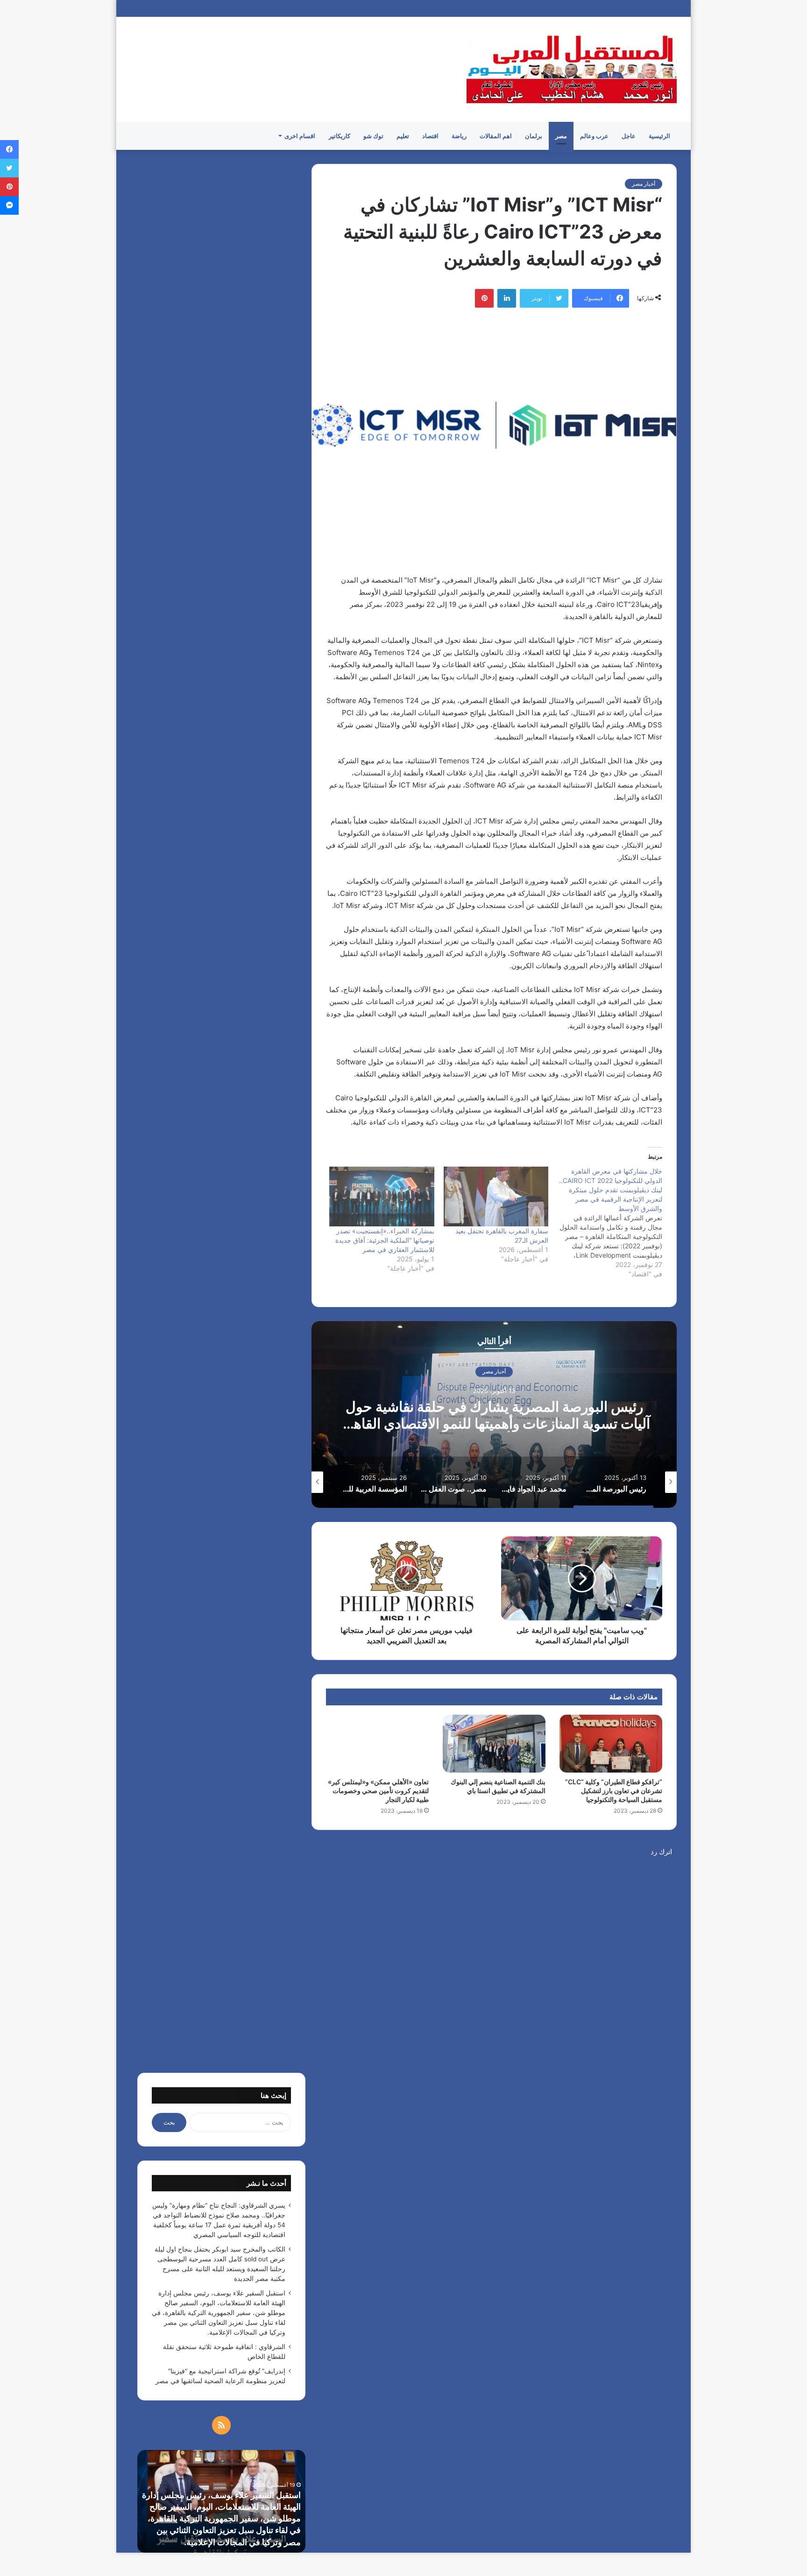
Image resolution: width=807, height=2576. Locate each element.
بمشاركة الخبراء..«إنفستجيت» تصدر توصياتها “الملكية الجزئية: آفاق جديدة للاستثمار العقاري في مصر (385, 1240)
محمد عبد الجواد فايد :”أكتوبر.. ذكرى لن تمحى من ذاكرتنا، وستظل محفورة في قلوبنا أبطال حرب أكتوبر (494, 1415)
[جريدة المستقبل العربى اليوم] (572, 69)
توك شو (373, 136)
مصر (561, 136)
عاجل (629, 136)
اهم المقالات (496, 136)
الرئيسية (659, 136)
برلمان (534, 136)
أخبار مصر (644, 184)
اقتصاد (430, 136)
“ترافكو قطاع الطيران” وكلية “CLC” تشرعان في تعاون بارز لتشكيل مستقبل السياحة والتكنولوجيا (614, 1791)
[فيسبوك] (9, 149)
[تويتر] (9, 168)
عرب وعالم (594, 136)
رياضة (459, 136)
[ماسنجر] (9, 205)
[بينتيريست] (484, 298)
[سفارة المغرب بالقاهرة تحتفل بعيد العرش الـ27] (496, 1197)
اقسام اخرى (300, 136)
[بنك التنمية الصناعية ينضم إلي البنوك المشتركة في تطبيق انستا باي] (494, 1744)
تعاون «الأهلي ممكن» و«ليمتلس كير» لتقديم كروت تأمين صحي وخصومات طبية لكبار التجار (378, 1791)
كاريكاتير (340, 136)
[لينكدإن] (507, 298)
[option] (494, 1415)
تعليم (403, 136)
